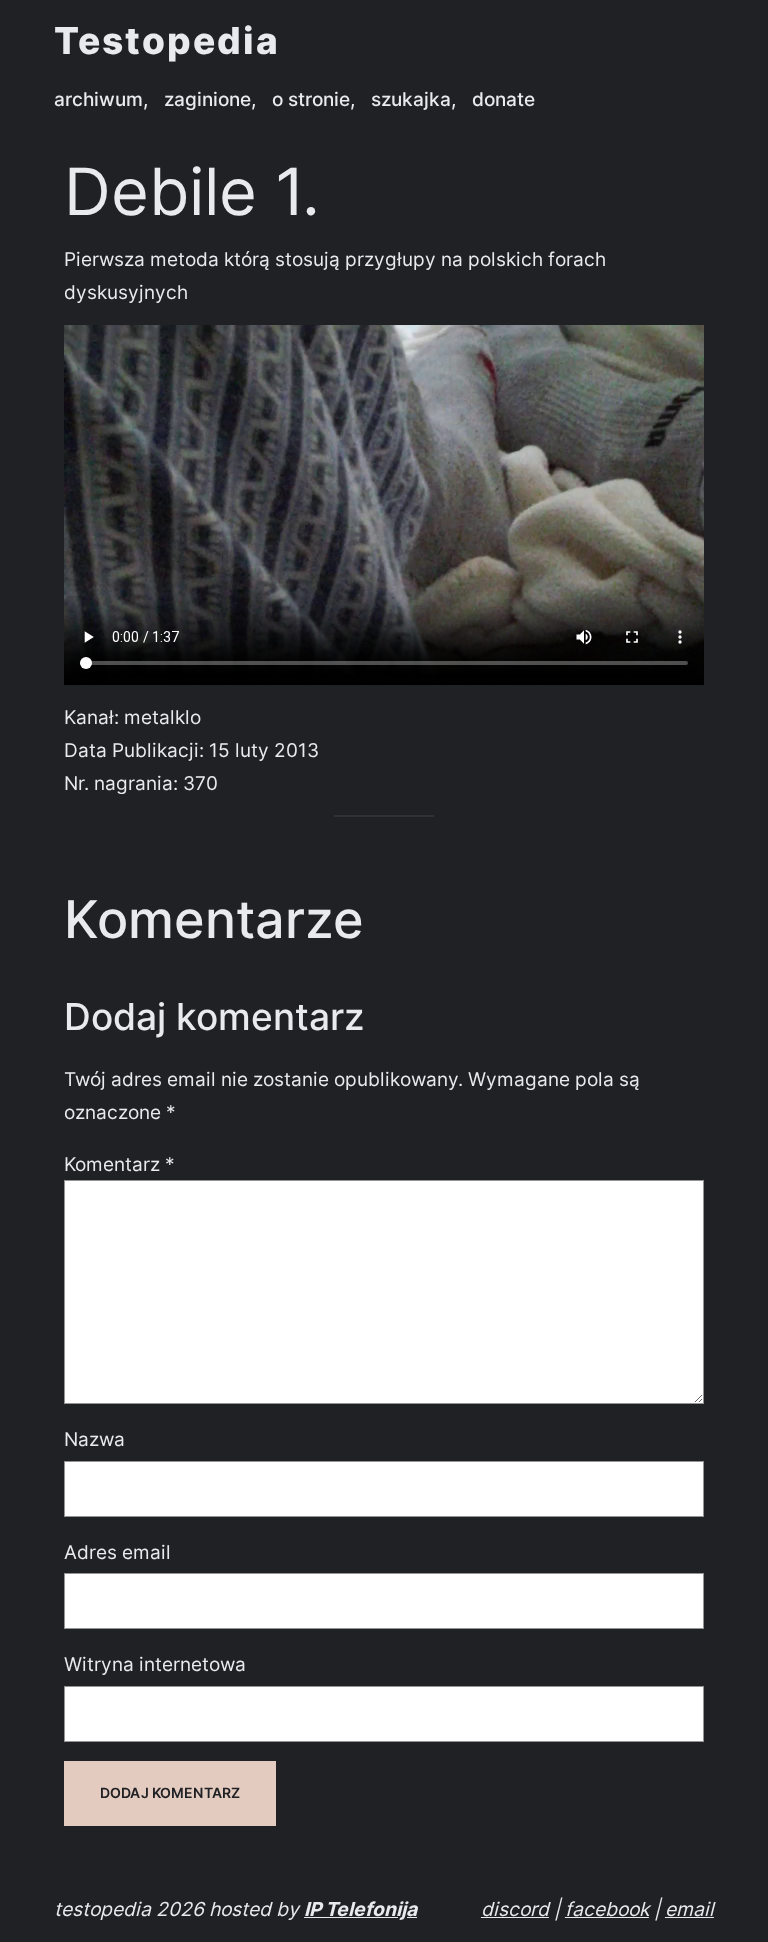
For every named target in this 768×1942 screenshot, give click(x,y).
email (689, 1909)
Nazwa (94, 1439)
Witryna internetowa (155, 1664)
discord (515, 1909)
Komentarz (119, 1164)
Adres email (117, 1552)
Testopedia (167, 41)
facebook (607, 1909)
